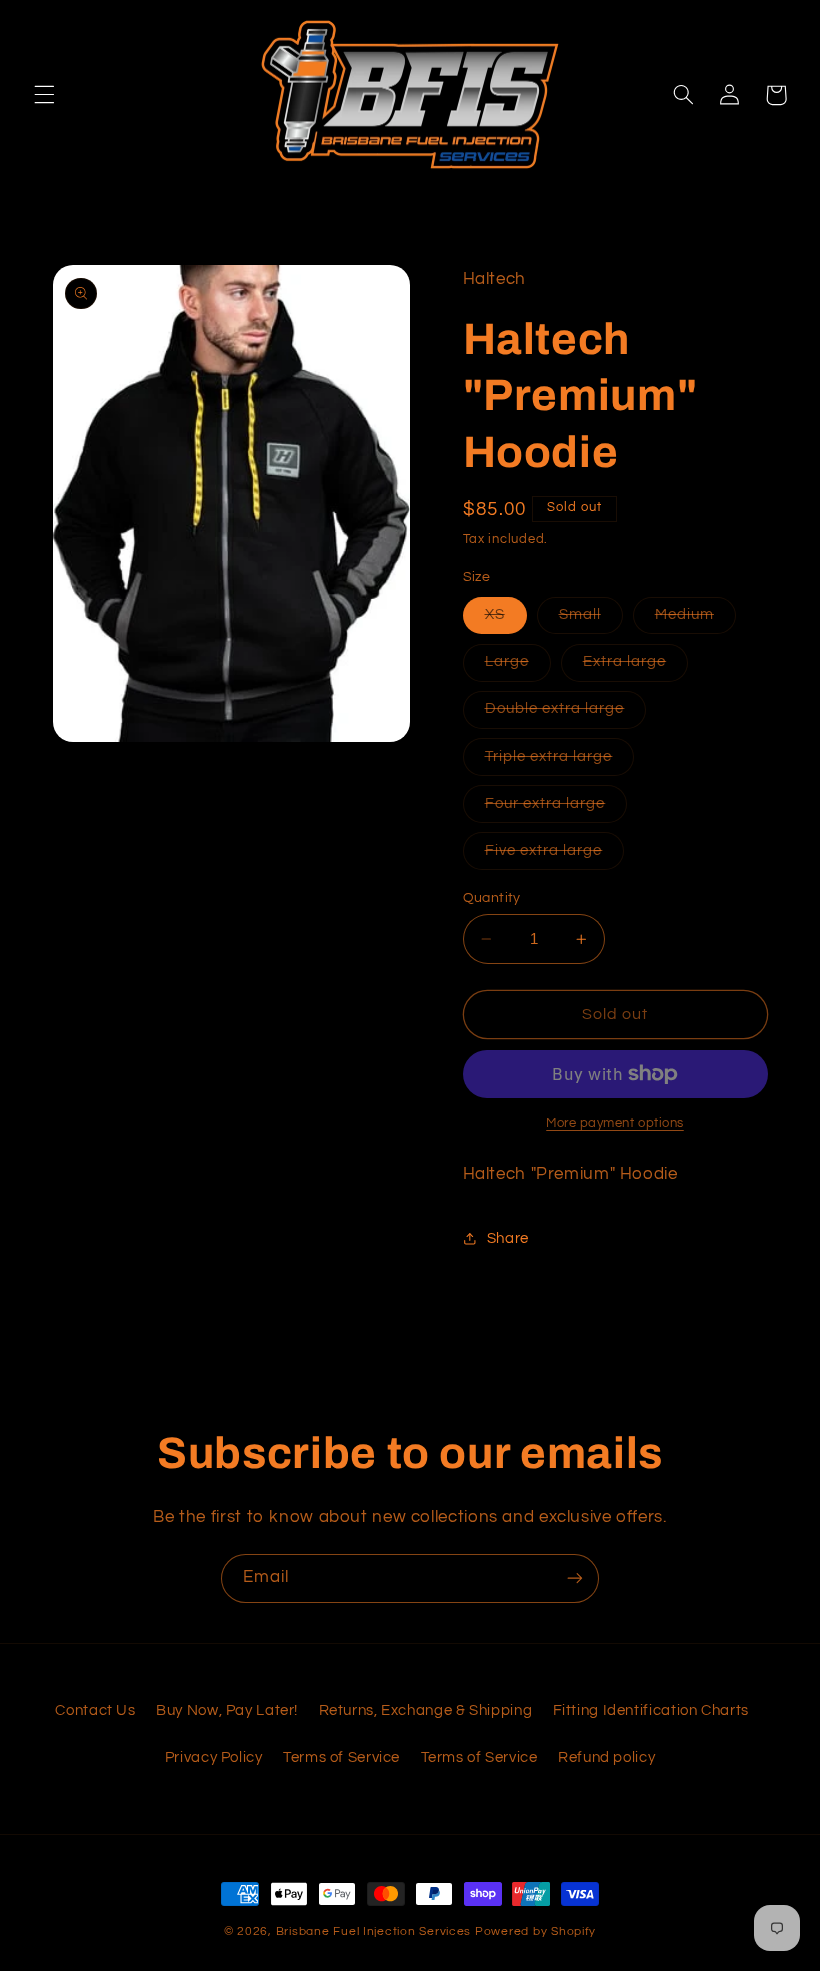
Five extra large (555, 856)
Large (518, 667)
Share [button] (508, 1238)
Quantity (492, 898)
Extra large (636, 667)
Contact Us (95, 1710)
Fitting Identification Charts (651, 1710)
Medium (695, 620)
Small (591, 620)
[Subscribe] (575, 1578)
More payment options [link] (615, 1123)
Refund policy (606, 1757)
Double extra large (566, 714)
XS (506, 620)
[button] (44, 95)
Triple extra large (560, 762)
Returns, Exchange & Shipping (426, 1710)
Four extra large (556, 809)
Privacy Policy (214, 1757)
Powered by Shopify (535, 1931)
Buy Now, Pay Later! (227, 1710)
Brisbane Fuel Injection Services (374, 1931)
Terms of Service (341, 1757)
